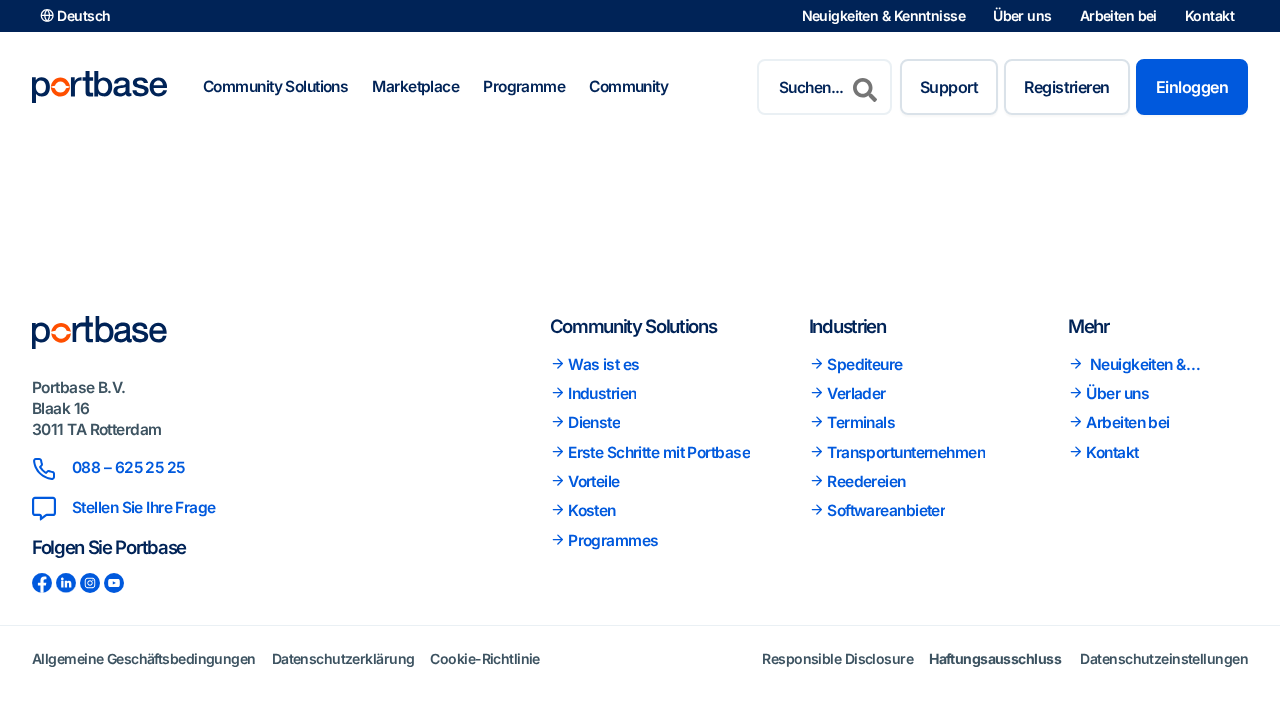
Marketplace (415, 86)
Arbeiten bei (1118, 15)
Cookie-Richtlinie (484, 658)
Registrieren (1066, 87)
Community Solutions (275, 86)
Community (628, 86)
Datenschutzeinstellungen (1164, 658)
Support (949, 87)
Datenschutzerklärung (343, 658)
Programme (524, 86)
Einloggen (1192, 87)
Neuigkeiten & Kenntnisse (884, 15)
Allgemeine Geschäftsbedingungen (144, 658)
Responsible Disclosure (837, 658)
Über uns (1022, 15)
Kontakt (1209, 15)
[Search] (865, 87)
